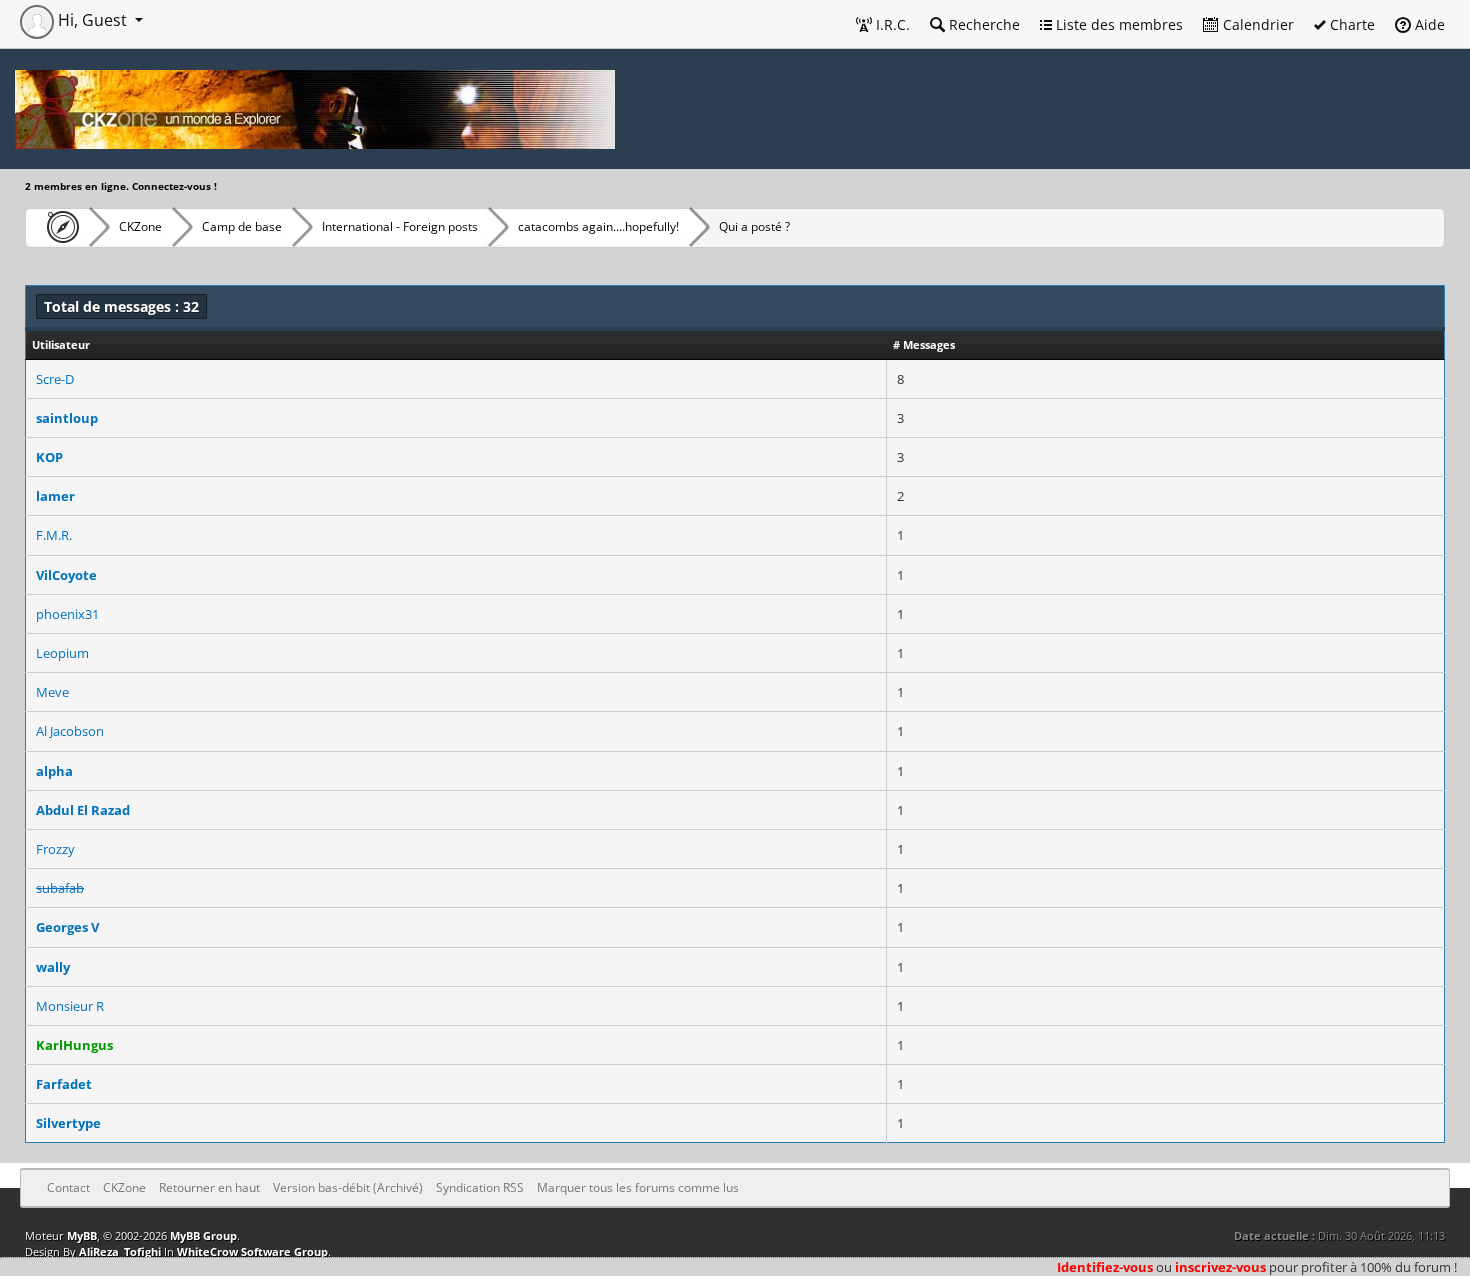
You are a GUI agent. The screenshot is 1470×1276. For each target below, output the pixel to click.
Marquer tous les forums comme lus (638, 1187)
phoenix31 (67, 614)
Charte (1350, 24)
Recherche (982, 24)
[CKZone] (57, 227)
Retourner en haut (209, 1187)
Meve (52, 692)
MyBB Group (203, 1235)
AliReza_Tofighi (120, 1251)
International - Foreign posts (400, 226)
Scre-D (55, 379)
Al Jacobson (70, 731)
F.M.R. (54, 535)
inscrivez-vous (1220, 1267)
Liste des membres (1117, 24)
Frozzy (55, 849)
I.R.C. (891, 24)
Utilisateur (61, 344)
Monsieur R (70, 1006)
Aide (1428, 24)
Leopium (62, 653)
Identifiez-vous (1105, 1267)
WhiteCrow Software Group (252, 1251)
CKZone (140, 226)
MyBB (82, 1235)
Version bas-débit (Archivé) (348, 1187)
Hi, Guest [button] (92, 20)
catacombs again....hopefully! (598, 226)
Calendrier (1256, 24)
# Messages (924, 344)
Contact (68, 1187)
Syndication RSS (480, 1187)
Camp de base (242, 226)
